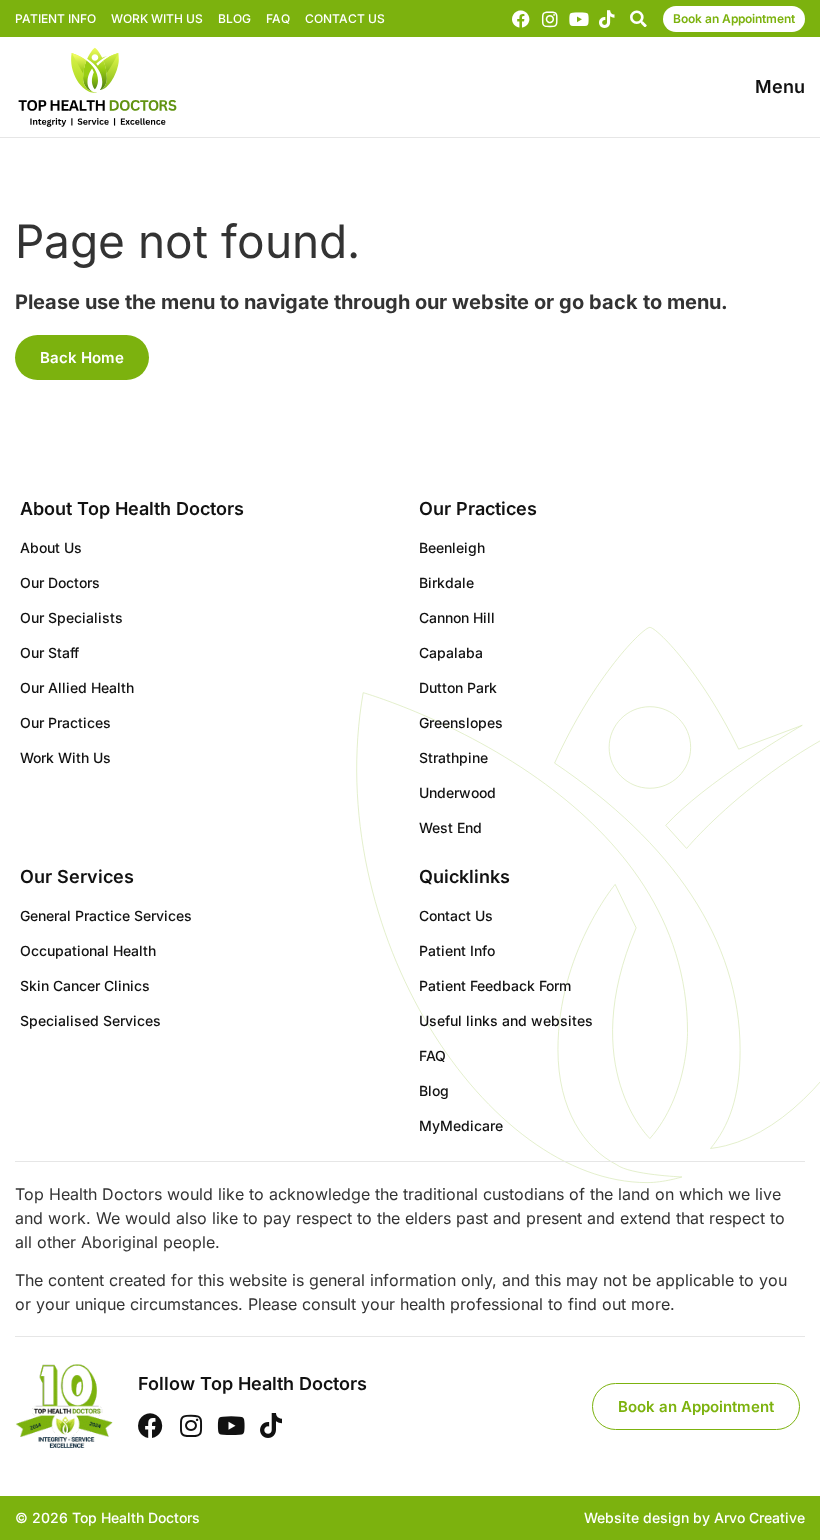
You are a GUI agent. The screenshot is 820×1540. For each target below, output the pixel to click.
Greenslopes (461, 722)
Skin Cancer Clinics (85, 985)
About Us (51, 547)
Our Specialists (71, 617)
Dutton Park (458, 687)
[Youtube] (579, 19)
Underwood (457, 792)
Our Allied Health (77, 687)
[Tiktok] (607, 19)
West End (450, 827)
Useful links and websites (506, 1020)
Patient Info (55, 18)
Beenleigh (452, 547)
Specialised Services (90, 1020)
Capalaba (451, 652)
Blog (234, 18)
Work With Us (157, 18)
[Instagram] (550, 19)
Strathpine (453, 757)
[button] (638, 19)
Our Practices (65, 722)
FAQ (278, 18)
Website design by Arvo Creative (694, 1517)
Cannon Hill (457, 617)
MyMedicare (461, 1125)
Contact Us (345, 18)
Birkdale (446, 582)
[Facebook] (522, 19)
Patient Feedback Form (495, 985)
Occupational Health (88, 950)
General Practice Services (106, 915)
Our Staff (49, 652)
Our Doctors (60, 582)
